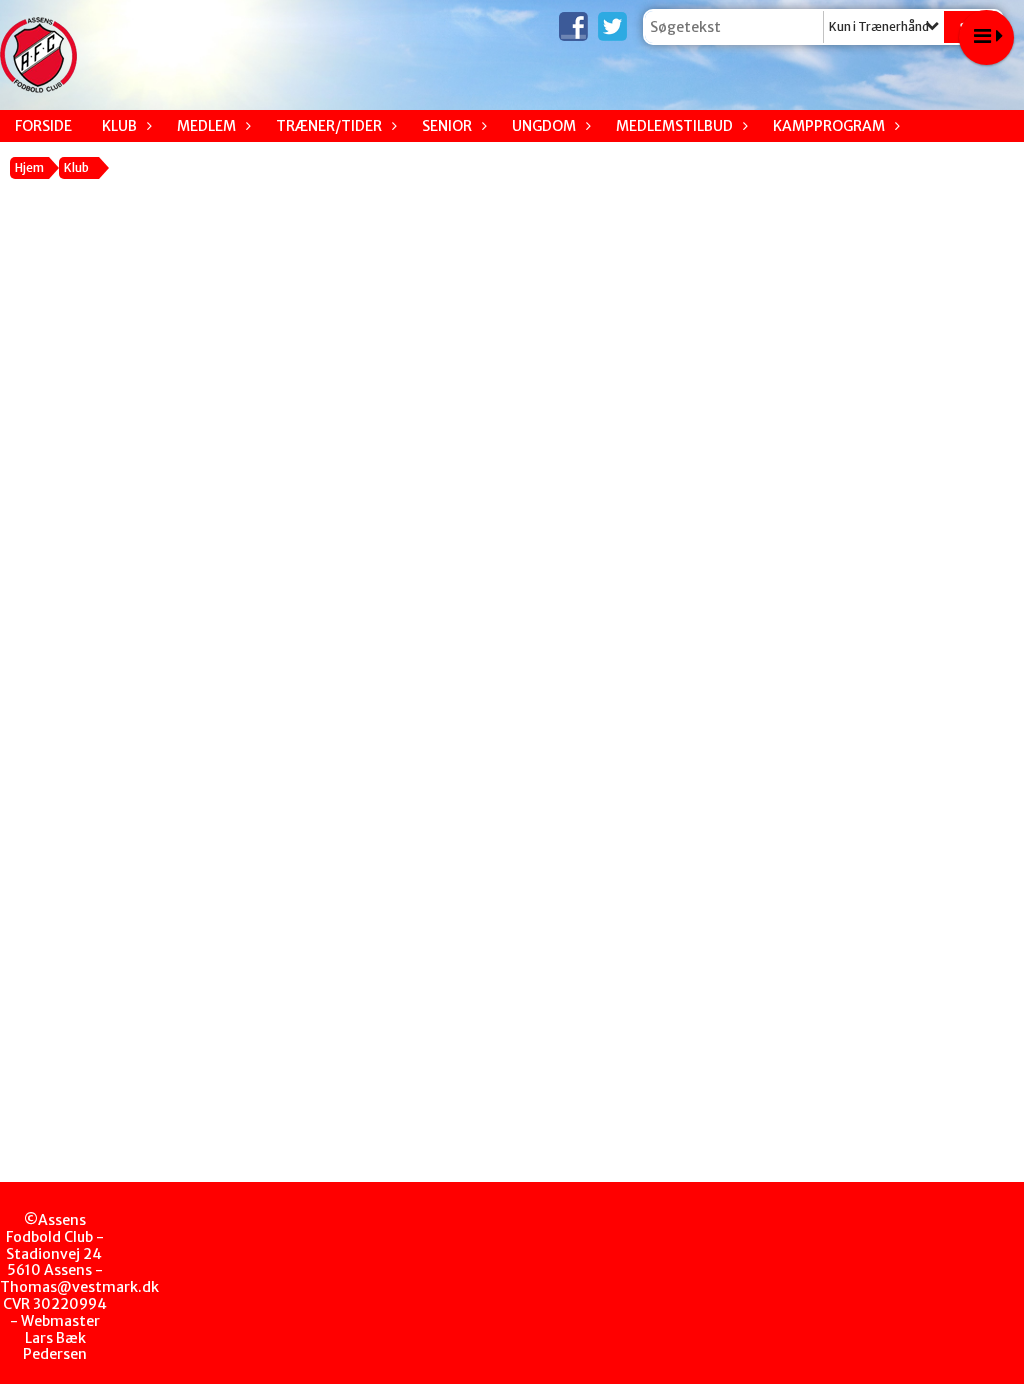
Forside (43, 126)
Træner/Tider (329, 126)
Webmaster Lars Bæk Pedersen (60, 1338)
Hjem (29, 167)
